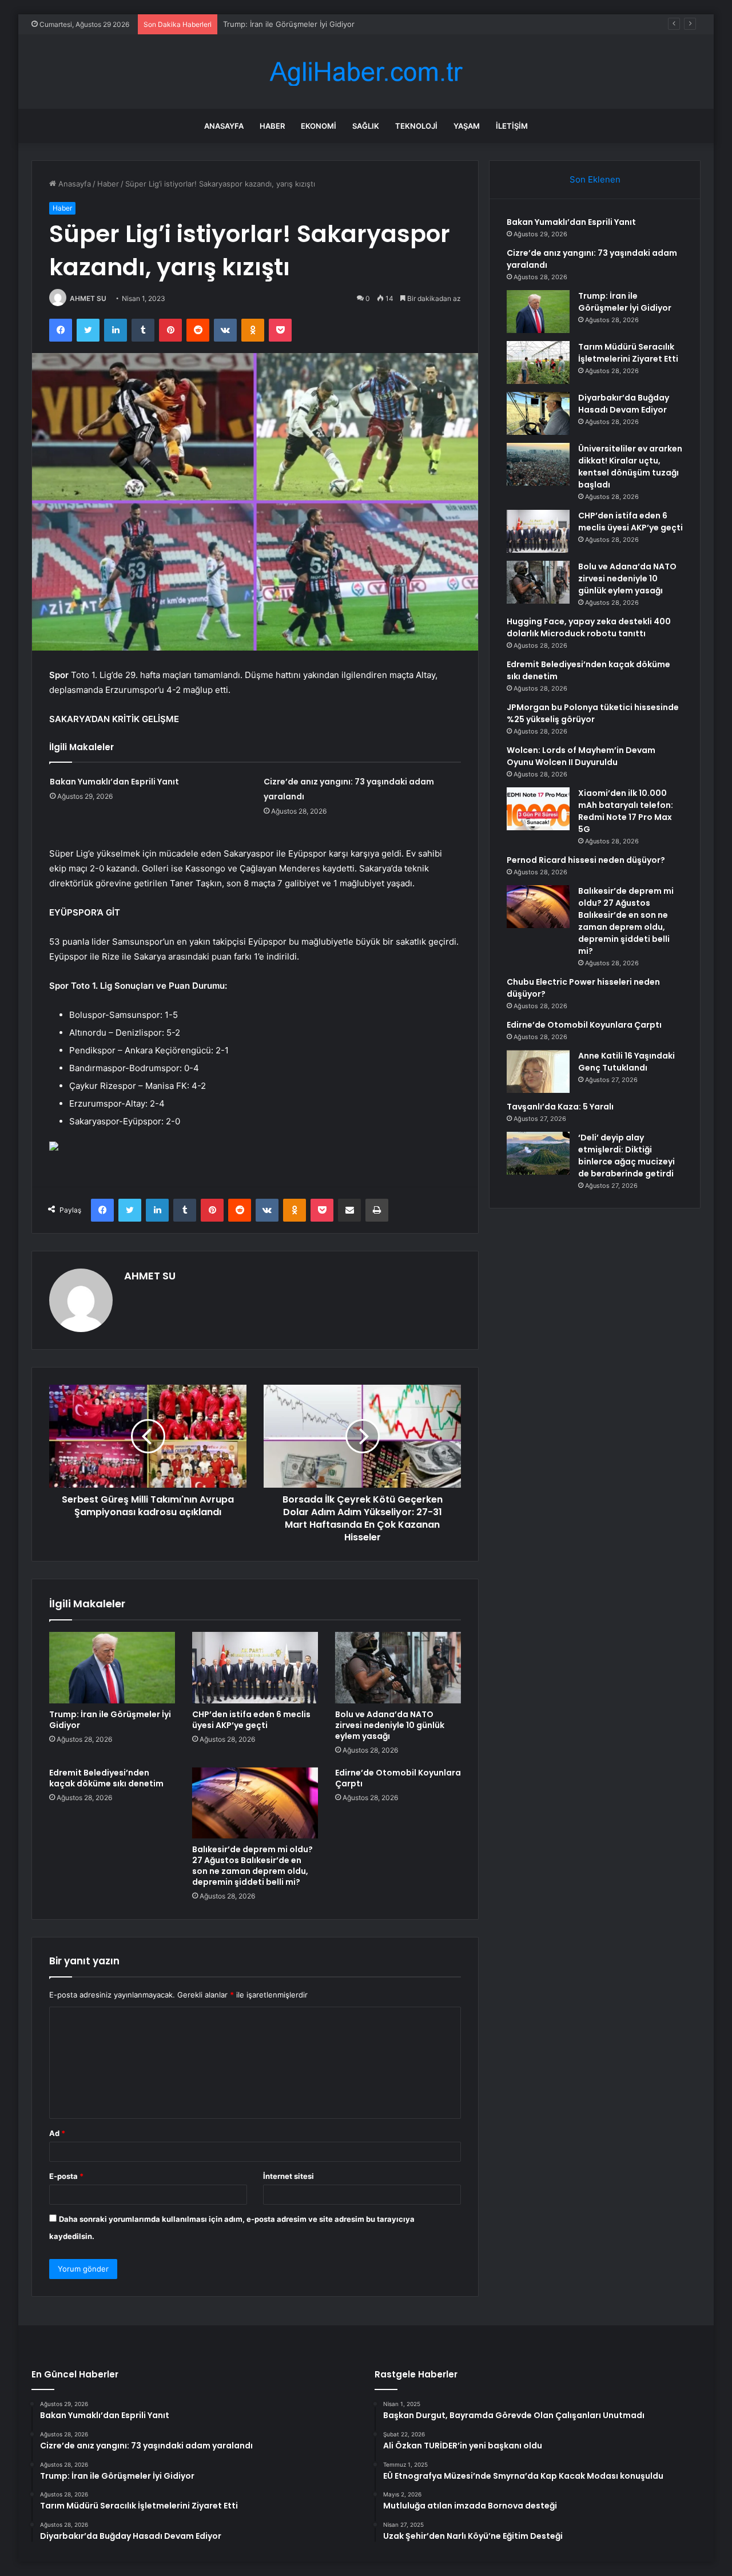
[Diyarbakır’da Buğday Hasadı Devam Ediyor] (538, 413)
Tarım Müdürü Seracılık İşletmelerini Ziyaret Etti (628, 353)
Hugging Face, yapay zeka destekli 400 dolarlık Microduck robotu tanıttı (589, 627)
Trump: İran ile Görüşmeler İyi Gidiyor (289, 24)
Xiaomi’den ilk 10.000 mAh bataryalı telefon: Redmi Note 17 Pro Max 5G (626, 811)
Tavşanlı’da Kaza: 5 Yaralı (560, 1107)
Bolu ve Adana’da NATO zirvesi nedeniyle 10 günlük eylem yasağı (390, 1725)
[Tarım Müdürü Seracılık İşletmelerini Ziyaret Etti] (538, 362)
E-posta (66, 2176)
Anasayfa (224, 126)
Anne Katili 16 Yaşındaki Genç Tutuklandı (626, 1062)
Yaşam (467, 126)
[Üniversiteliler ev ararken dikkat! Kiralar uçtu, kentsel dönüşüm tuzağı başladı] (538, 464)
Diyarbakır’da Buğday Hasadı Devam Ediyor (624, 404)
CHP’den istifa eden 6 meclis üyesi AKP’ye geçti (251, 1720)
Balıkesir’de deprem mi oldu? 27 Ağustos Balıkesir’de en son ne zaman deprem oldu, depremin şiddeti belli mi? (252, 1866)
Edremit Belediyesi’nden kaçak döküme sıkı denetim (106, 1778)
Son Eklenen (595, 179)
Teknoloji (416, 126)
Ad (57, 2133)
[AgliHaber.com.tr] (366, 72)
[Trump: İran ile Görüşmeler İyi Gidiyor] (112, 1667)
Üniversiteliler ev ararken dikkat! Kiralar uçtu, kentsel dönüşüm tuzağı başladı (630, 467)
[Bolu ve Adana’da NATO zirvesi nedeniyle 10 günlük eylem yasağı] (398, 1667)
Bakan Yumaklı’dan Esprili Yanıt (114, 782)
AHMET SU (88, 298)
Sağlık (366, 126)
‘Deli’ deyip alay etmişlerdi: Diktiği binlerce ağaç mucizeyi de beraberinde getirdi (626, 1156)
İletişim (512, 126)
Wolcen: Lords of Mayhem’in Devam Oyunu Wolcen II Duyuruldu (581, 756)
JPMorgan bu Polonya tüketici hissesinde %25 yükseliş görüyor (593, 713)
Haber (272, 126)
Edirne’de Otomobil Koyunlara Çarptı (398, 1778)
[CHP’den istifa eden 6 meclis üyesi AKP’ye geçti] (255, 1667)
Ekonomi (319, 126)
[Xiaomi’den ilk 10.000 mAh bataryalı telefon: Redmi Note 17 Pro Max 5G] (538, 809)
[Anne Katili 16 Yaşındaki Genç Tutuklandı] (538, 1071)
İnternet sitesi (289, 2176)
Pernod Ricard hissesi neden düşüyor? (586, 860)
